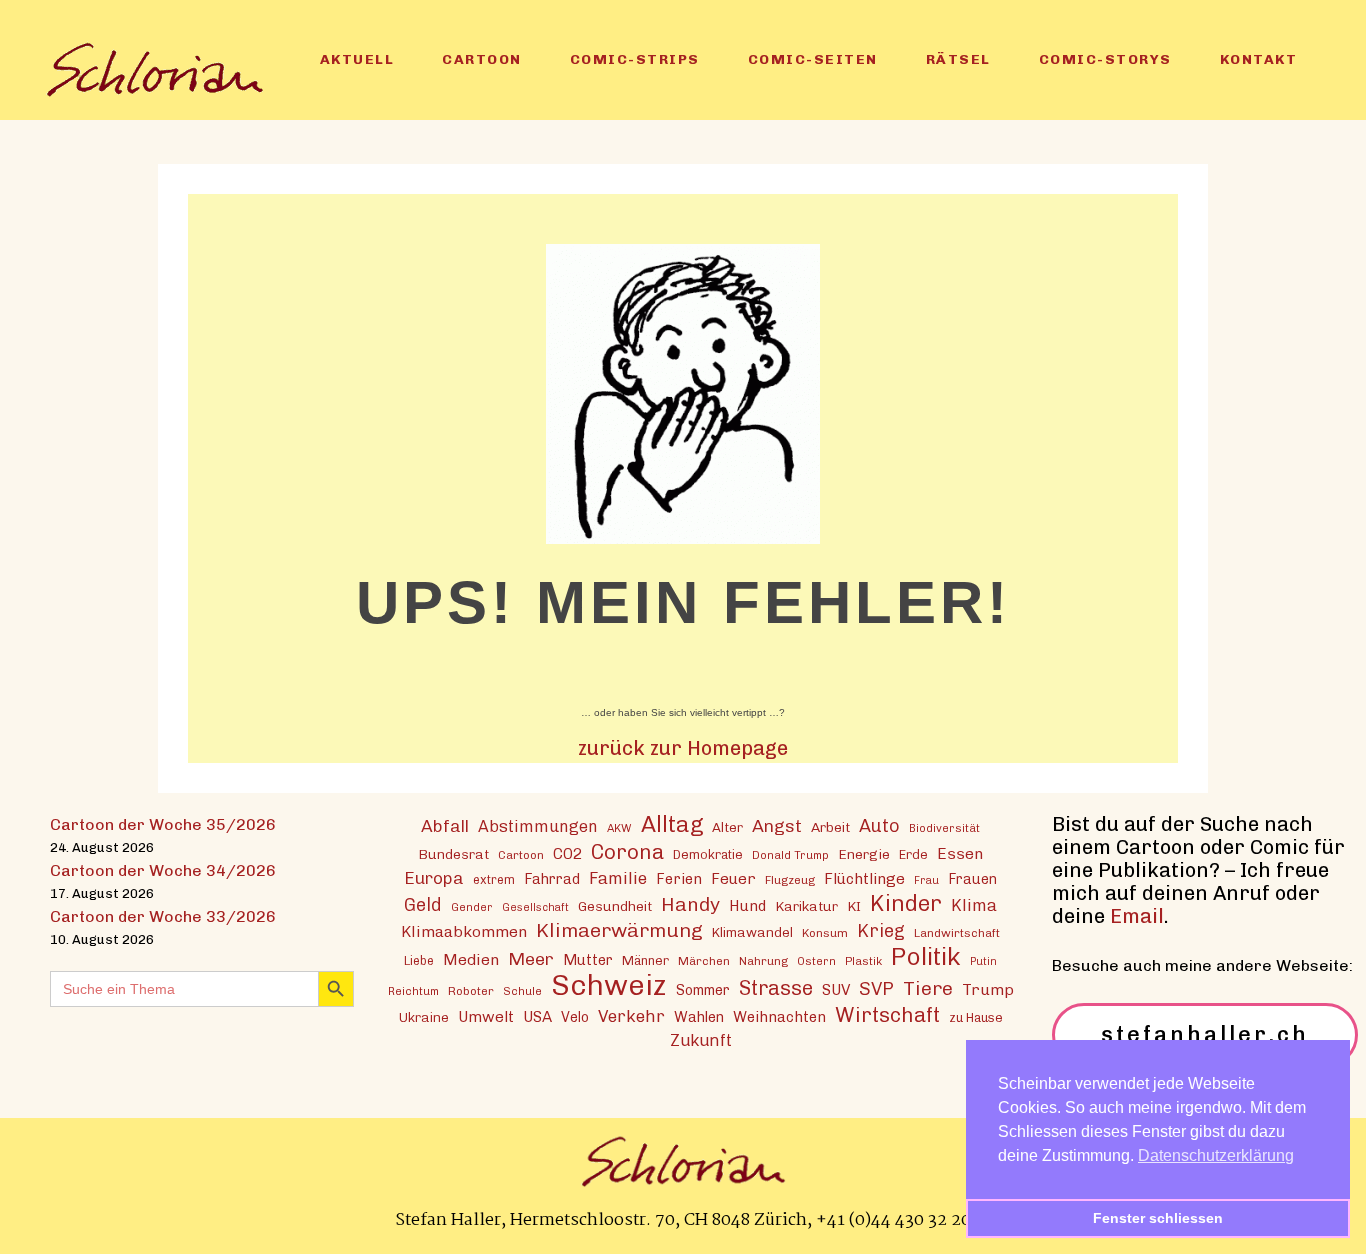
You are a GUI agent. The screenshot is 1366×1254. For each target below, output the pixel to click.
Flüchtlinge (864, 879)
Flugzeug (790, 880)
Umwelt (486, 1017)
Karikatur (806, 906)
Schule (522, 991)
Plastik (863, 961)
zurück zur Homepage (683, 748)
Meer (531, 958)
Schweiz (609, 984)
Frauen (972, 879)
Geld (423, 905)
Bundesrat (453, 854)
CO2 (567, 854)
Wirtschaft (887, 1014)
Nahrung (763, 961)
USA (537, 1017)
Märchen (704, 961)
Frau (926, 880)
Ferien (679, 879)
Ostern (816, 961)
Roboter (471, 991)
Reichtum (413, 991)
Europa (434, 878)
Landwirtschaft (957, 933)
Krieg (881, 931)
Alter (727, 827)
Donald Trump (790, 855)
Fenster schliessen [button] (1158, 1218)
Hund (747, 906)
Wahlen (699, 1017)
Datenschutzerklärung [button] (1216, 1155)
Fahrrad (552, 879)
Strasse (776, 988)
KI (854, 906)
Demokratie (708, 854)
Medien (471, 959)
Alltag (672, 824)
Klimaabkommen (464, 931)
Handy (690, 904)
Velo (575, 1017)
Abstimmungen (538, 826)
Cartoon (521, 855)
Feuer (733, 879)
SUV (836, 990)
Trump (988, 989)
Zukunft (701, 1040)
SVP (876, 989)
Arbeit (830, 827)
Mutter (588, 960)
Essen (960, 853)
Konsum (825, 933)
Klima (974, 905)
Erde (913, 854)
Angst (777, 825)
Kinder (906, 903)
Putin (983, 961)
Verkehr (631, 1016)
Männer (645, 960)
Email (1137, 916)
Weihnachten (779, 1017)
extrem (494, 879)
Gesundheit (615, 906)
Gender (472, 907)
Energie (864, 854)
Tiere (928, 988)
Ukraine (424, 1017)
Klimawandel (752, 932)
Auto (879, 826)
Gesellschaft (535, 907)
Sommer (703, 990)
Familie (618, 878)
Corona (627, 851)
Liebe (419, 960)
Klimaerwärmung (619, 930)
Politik (926, 956)
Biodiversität (944, 828)
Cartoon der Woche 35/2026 (163, 824)
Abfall (445, 826)
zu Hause (976, 1017)
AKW (619, 828)
